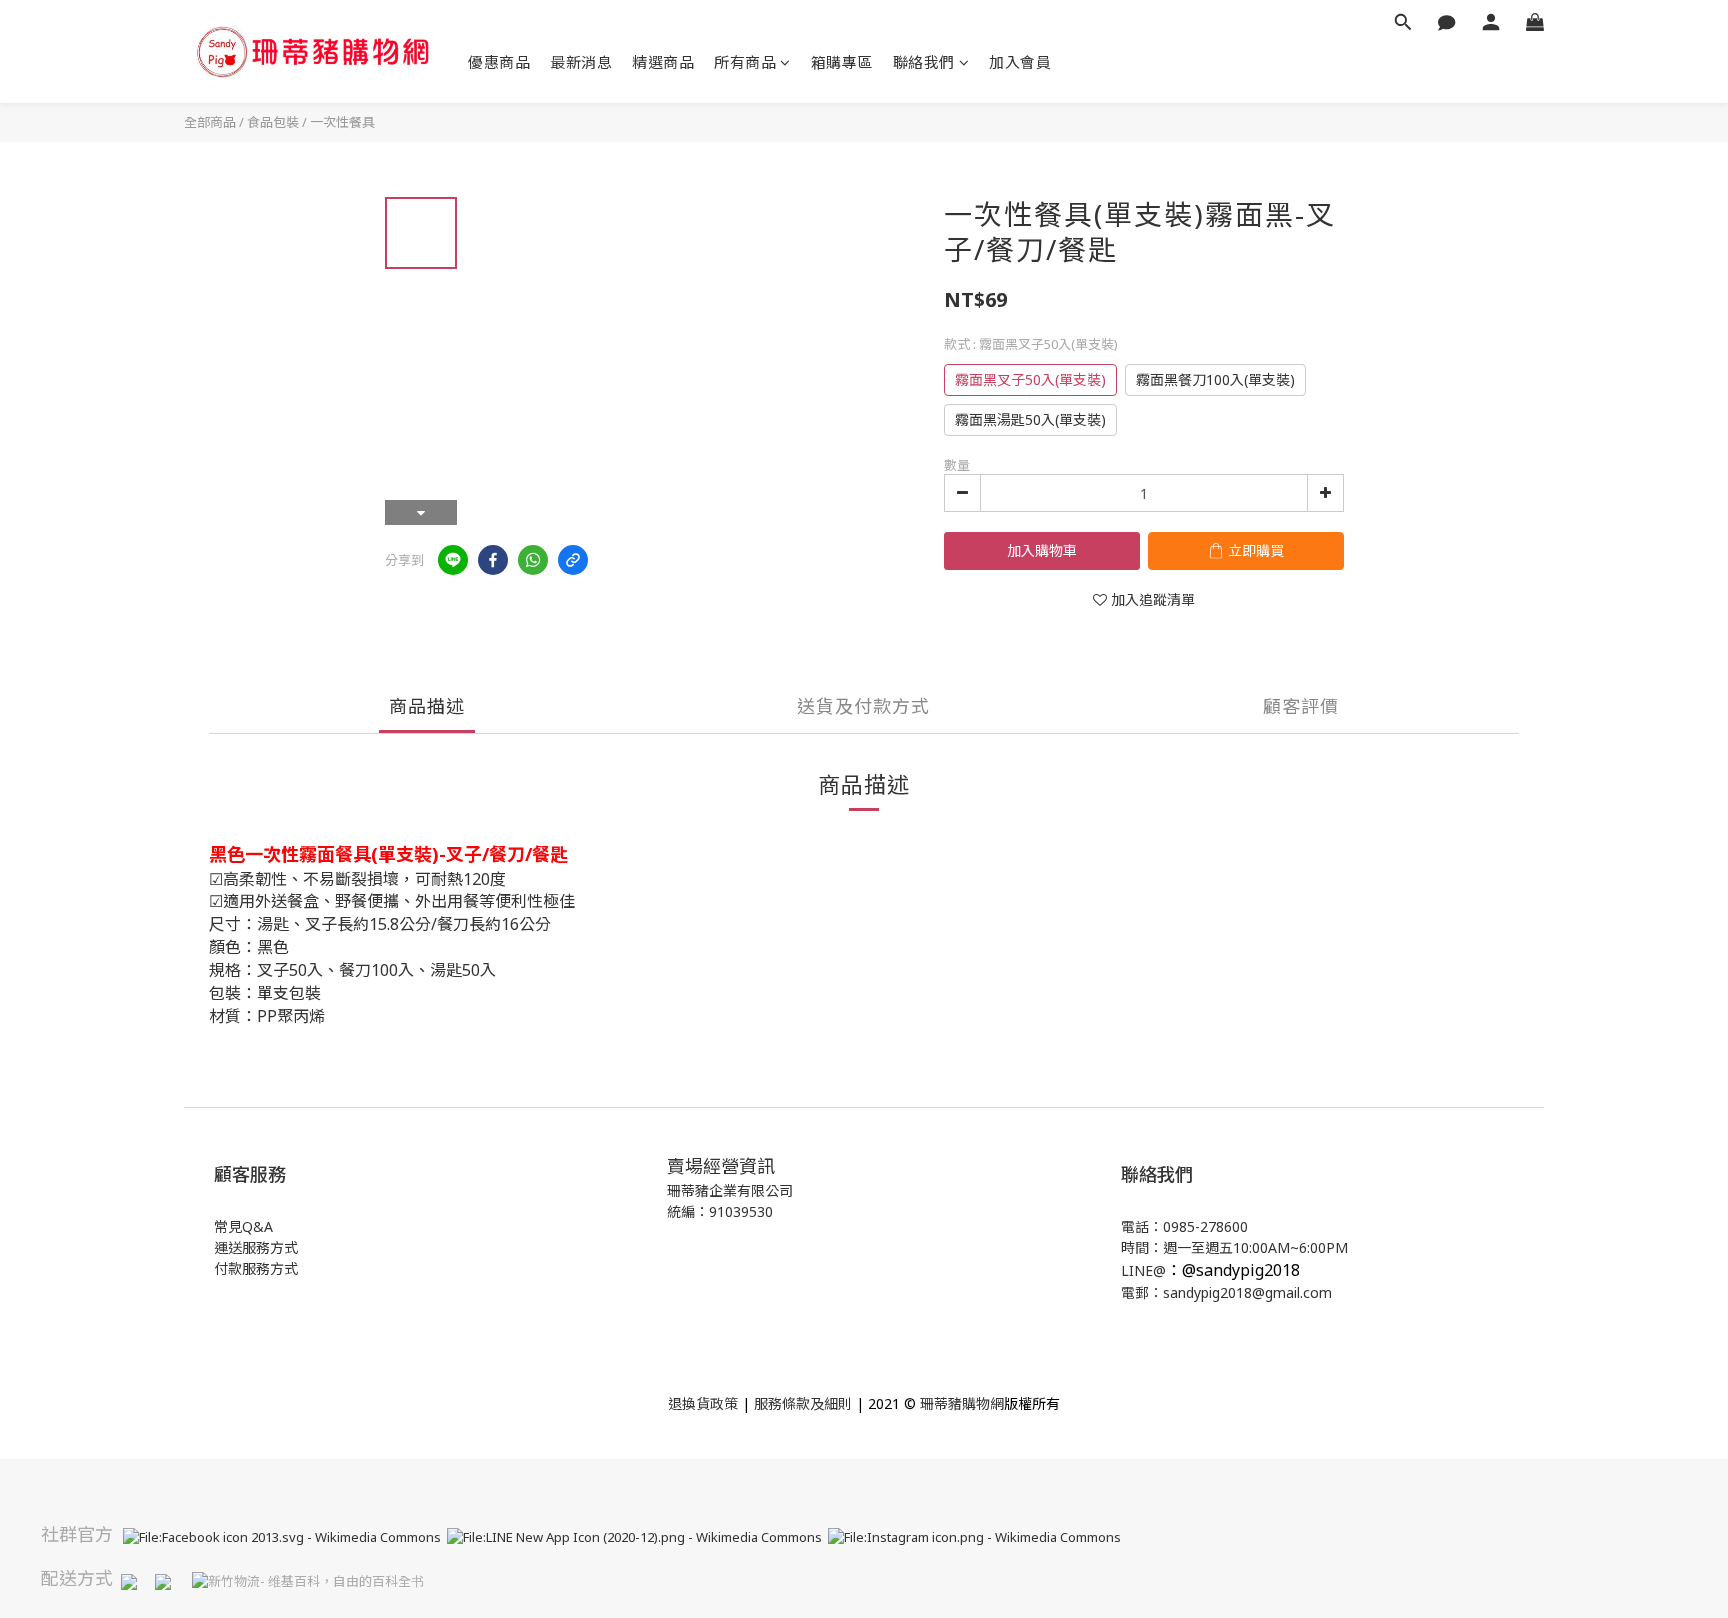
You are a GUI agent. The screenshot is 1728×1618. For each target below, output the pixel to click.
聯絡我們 (924, 62)
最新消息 (581, 62)
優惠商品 (499, 62)
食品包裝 (273, 122)
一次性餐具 (342, 122)
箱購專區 (842, 62)
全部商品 (210, 122)
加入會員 (1020, 62)
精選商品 (663, 62)
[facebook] (493, 560)
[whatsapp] (533, 560)
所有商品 (745, 62)
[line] (453, 560)
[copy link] (573, 560)
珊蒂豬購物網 (962, 1403)
